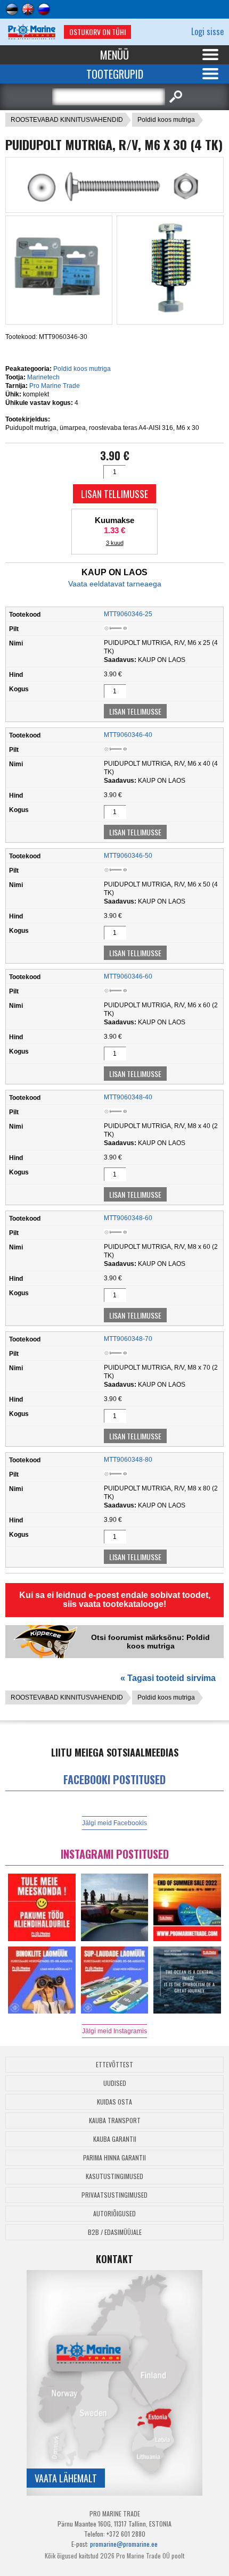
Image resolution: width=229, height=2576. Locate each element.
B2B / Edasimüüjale (115, 2232)
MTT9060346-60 (128, 976)
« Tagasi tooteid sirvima (168, 1678)
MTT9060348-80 (128, 1460)
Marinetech (43, 377)
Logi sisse (207, 31)
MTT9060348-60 (128, 1218)
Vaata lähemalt (66, 2478)
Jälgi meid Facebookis (114, 1823)
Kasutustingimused (114, 2176)
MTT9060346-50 (128, 856)
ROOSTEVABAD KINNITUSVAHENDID (67, 120)
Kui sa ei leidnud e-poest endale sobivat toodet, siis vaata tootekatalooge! (115, 1600)
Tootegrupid (115, 74)
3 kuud (115, 543)
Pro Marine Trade (55, 386)
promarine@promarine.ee (124, 2544)
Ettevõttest (114, 2064)
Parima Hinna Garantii (114, 2157)
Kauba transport (115, 2120)
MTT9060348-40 (128, 1097)
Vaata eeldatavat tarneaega (115, 584)
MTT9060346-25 (128, 614)
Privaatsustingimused (114, 2195)
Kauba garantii (115, 2139)
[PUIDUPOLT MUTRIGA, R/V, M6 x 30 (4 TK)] (114, 203)
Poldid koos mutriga (166, 120)
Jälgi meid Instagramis (114, 2031)
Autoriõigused (114, 2213)
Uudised (115, 2083)
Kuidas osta (114, 2102)
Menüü (114, 55)
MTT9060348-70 (128, 1339)
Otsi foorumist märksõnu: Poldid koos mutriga (150, 1642)
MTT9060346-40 (128, 735)
